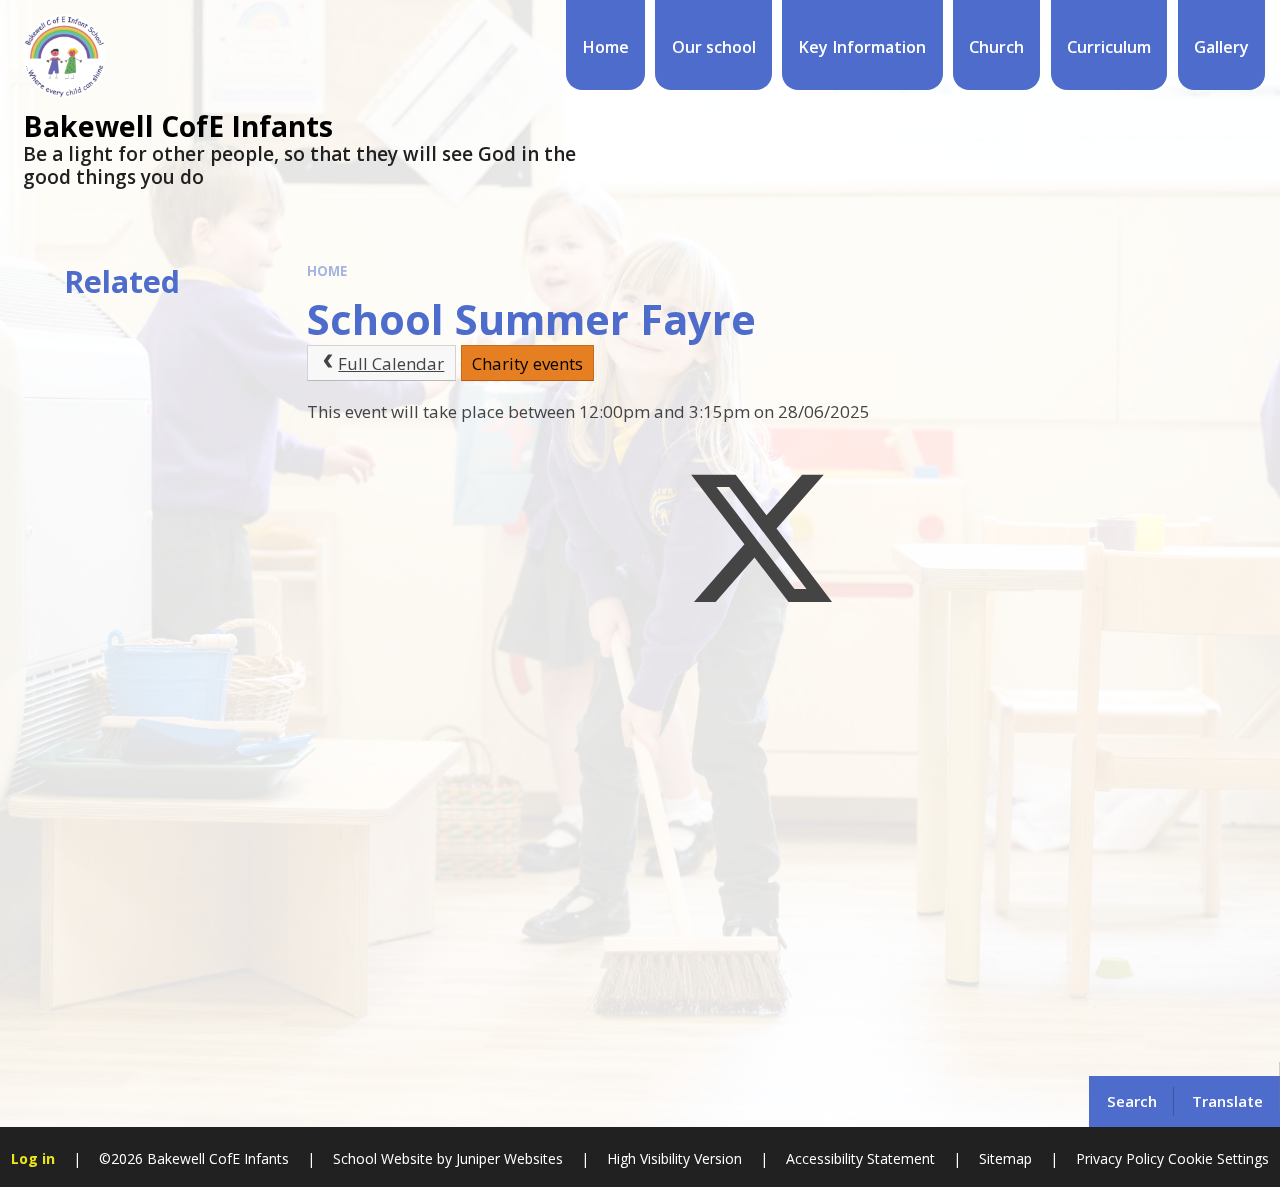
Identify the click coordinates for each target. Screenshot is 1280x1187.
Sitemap (1005, 1158)
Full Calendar (391, 363)
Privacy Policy (1120, 1158)
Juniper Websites (509, 1158)
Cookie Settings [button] (1218, 1158)
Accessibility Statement (860, 1158)
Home (327, 271)
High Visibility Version (674, 1158)
